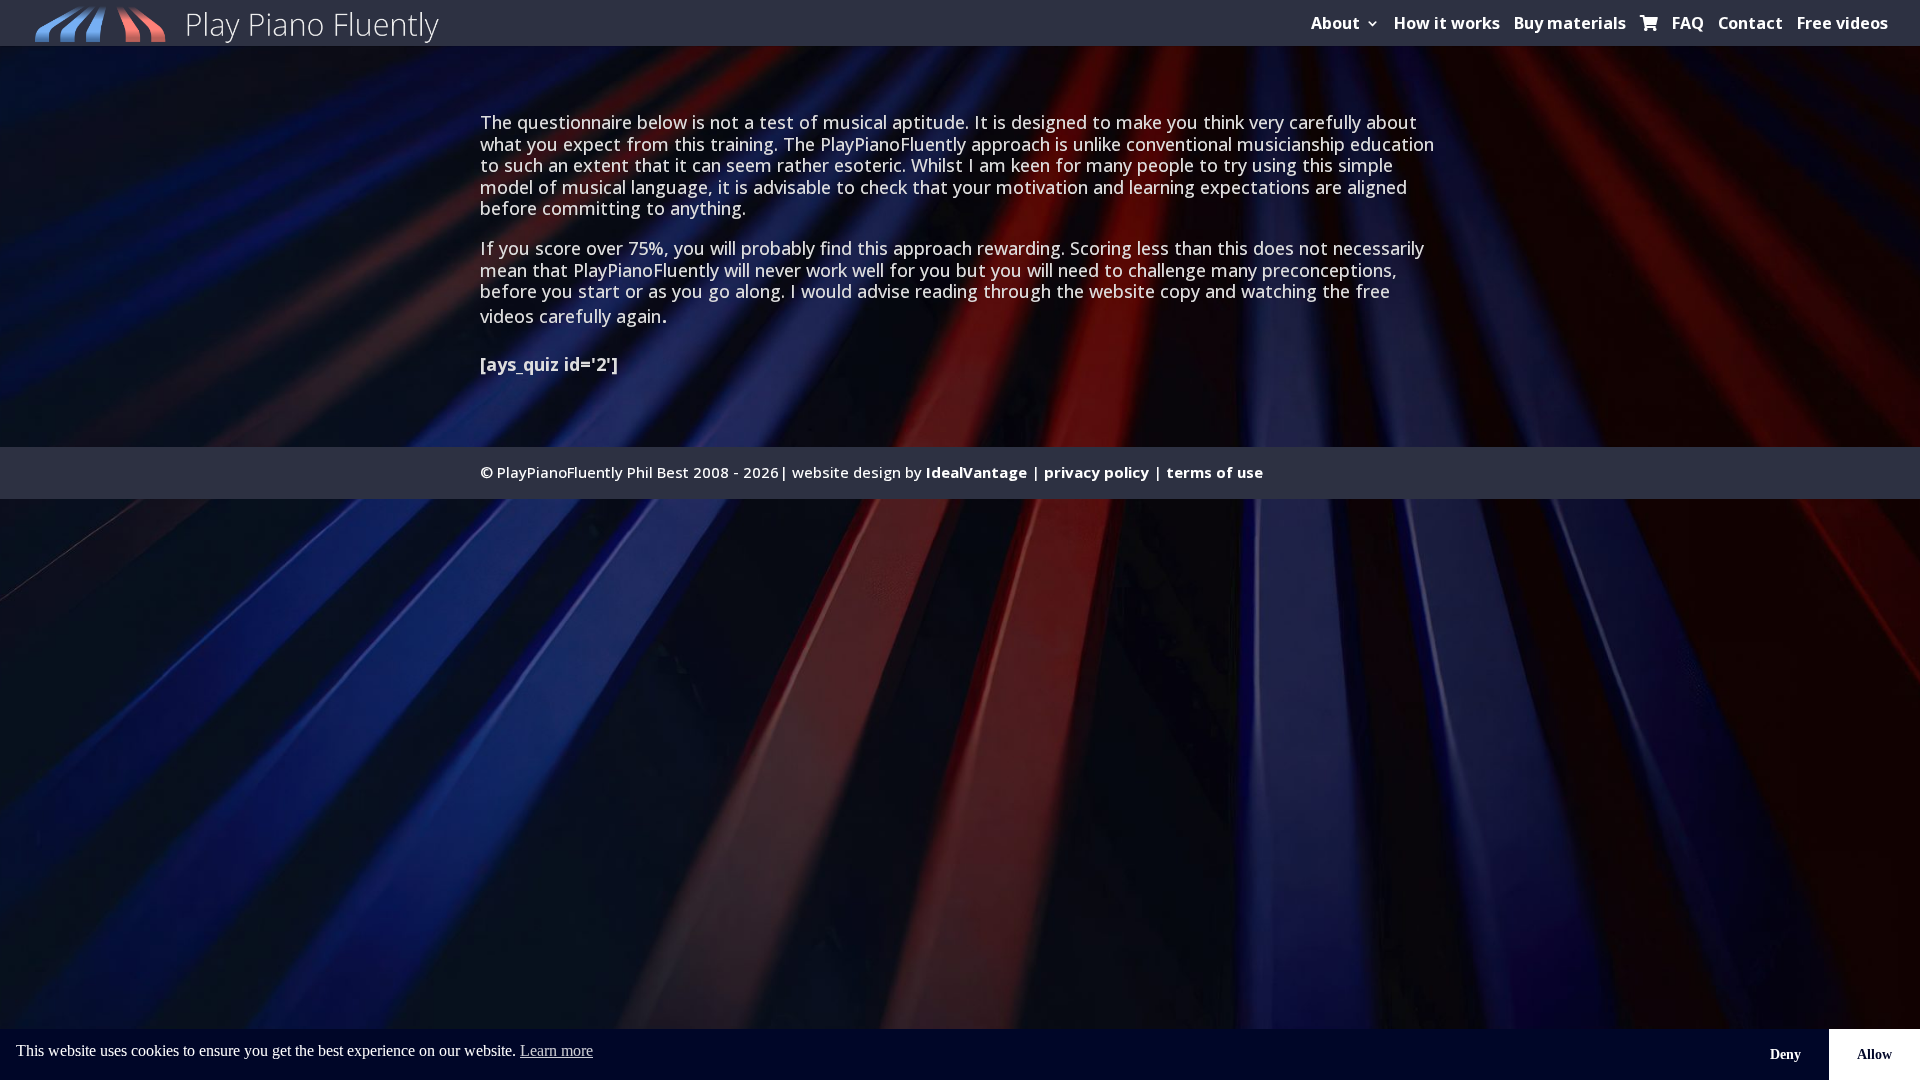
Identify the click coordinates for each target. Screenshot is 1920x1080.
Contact (1750, 25)
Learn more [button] (556, 1050)
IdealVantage (976, 472)
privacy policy (1096, 472)
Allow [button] (1874, 1054)
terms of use (1214, 472)
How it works (1447, 25)
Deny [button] (1785, 1054)
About (1335, 25)
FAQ (1688, 25)
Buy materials (1570, 25)
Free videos (1842, 25)
